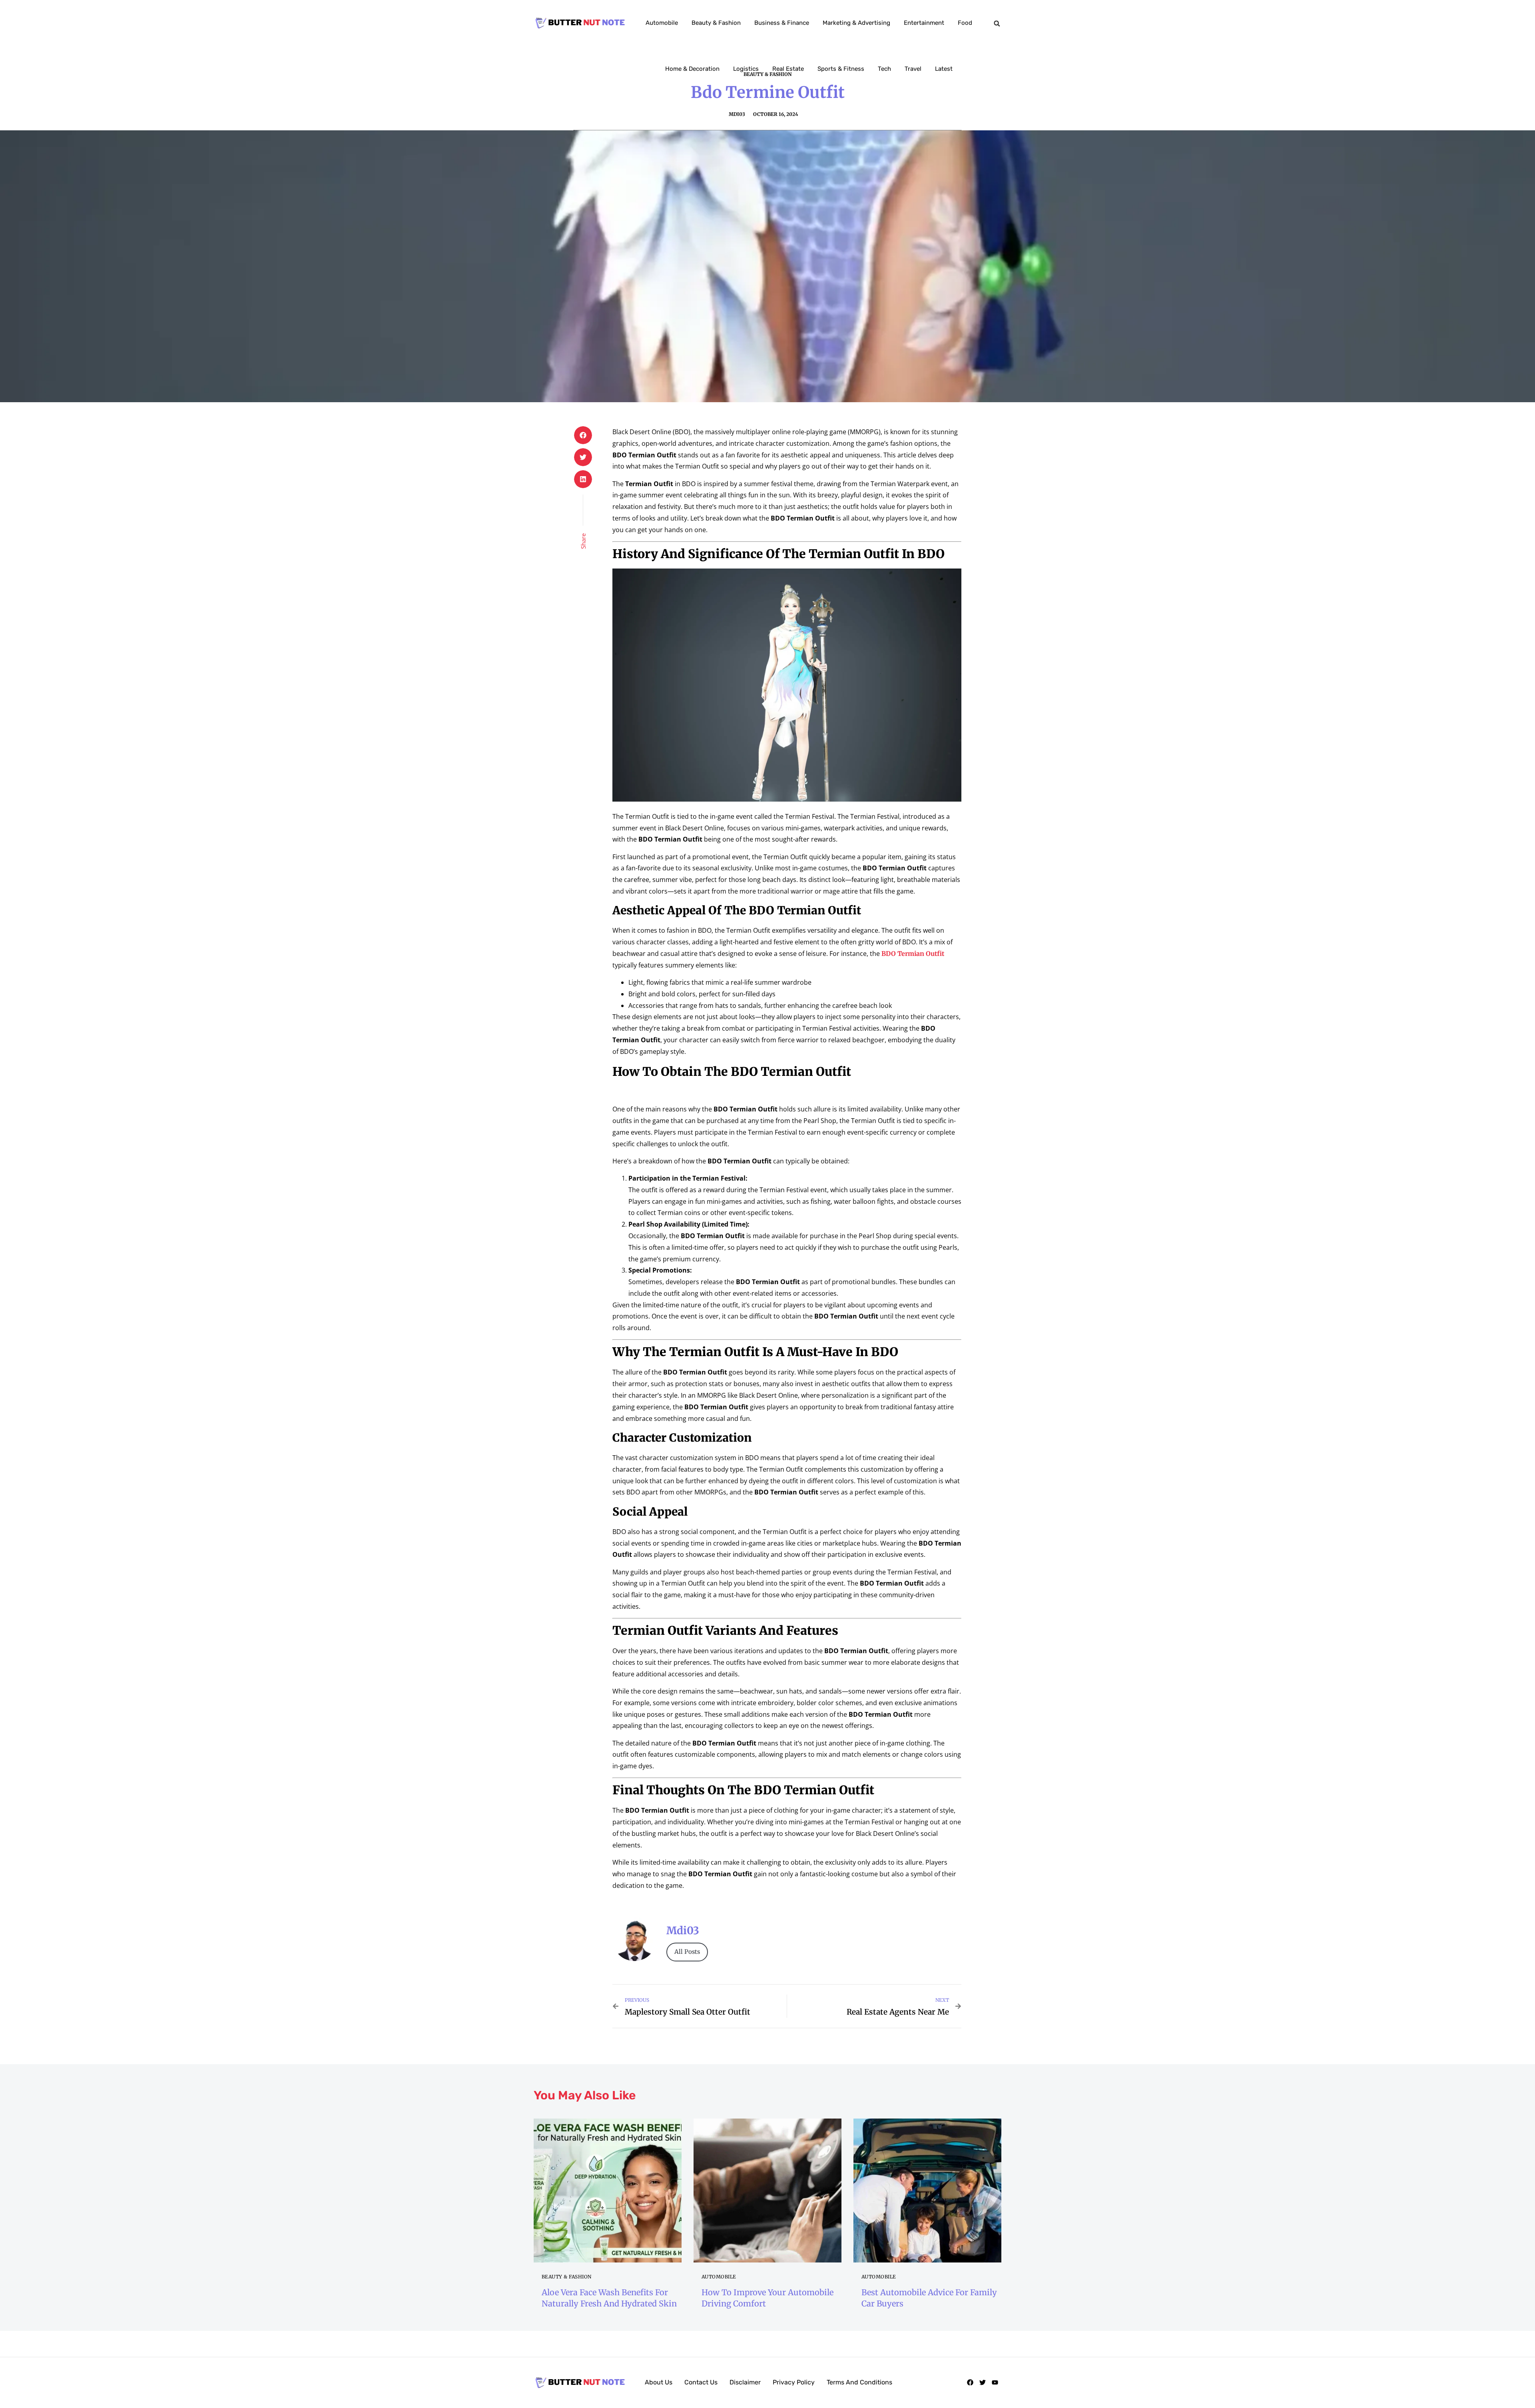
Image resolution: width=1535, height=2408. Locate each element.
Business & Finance (782, 23)
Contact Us (701, 2382)
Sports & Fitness (841, 69)
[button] (997, 24)
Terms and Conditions (859, 2382)
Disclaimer (745, 2382)
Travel (913, 69)
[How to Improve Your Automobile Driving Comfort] (767, 2191)
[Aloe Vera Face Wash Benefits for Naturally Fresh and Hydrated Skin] (608, 2191)
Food (965, 23)
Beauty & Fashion (716, 23)
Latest (944, 69)
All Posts (687, 1952)
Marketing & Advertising (856, 23)
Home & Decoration (692, 69)
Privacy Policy (794, 2382)
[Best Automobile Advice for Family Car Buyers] (927, 2191)
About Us (659, 2382)
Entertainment (924, 23)
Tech (884, 69)
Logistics (746, 69)
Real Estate (788, 69)
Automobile (662, 23)
